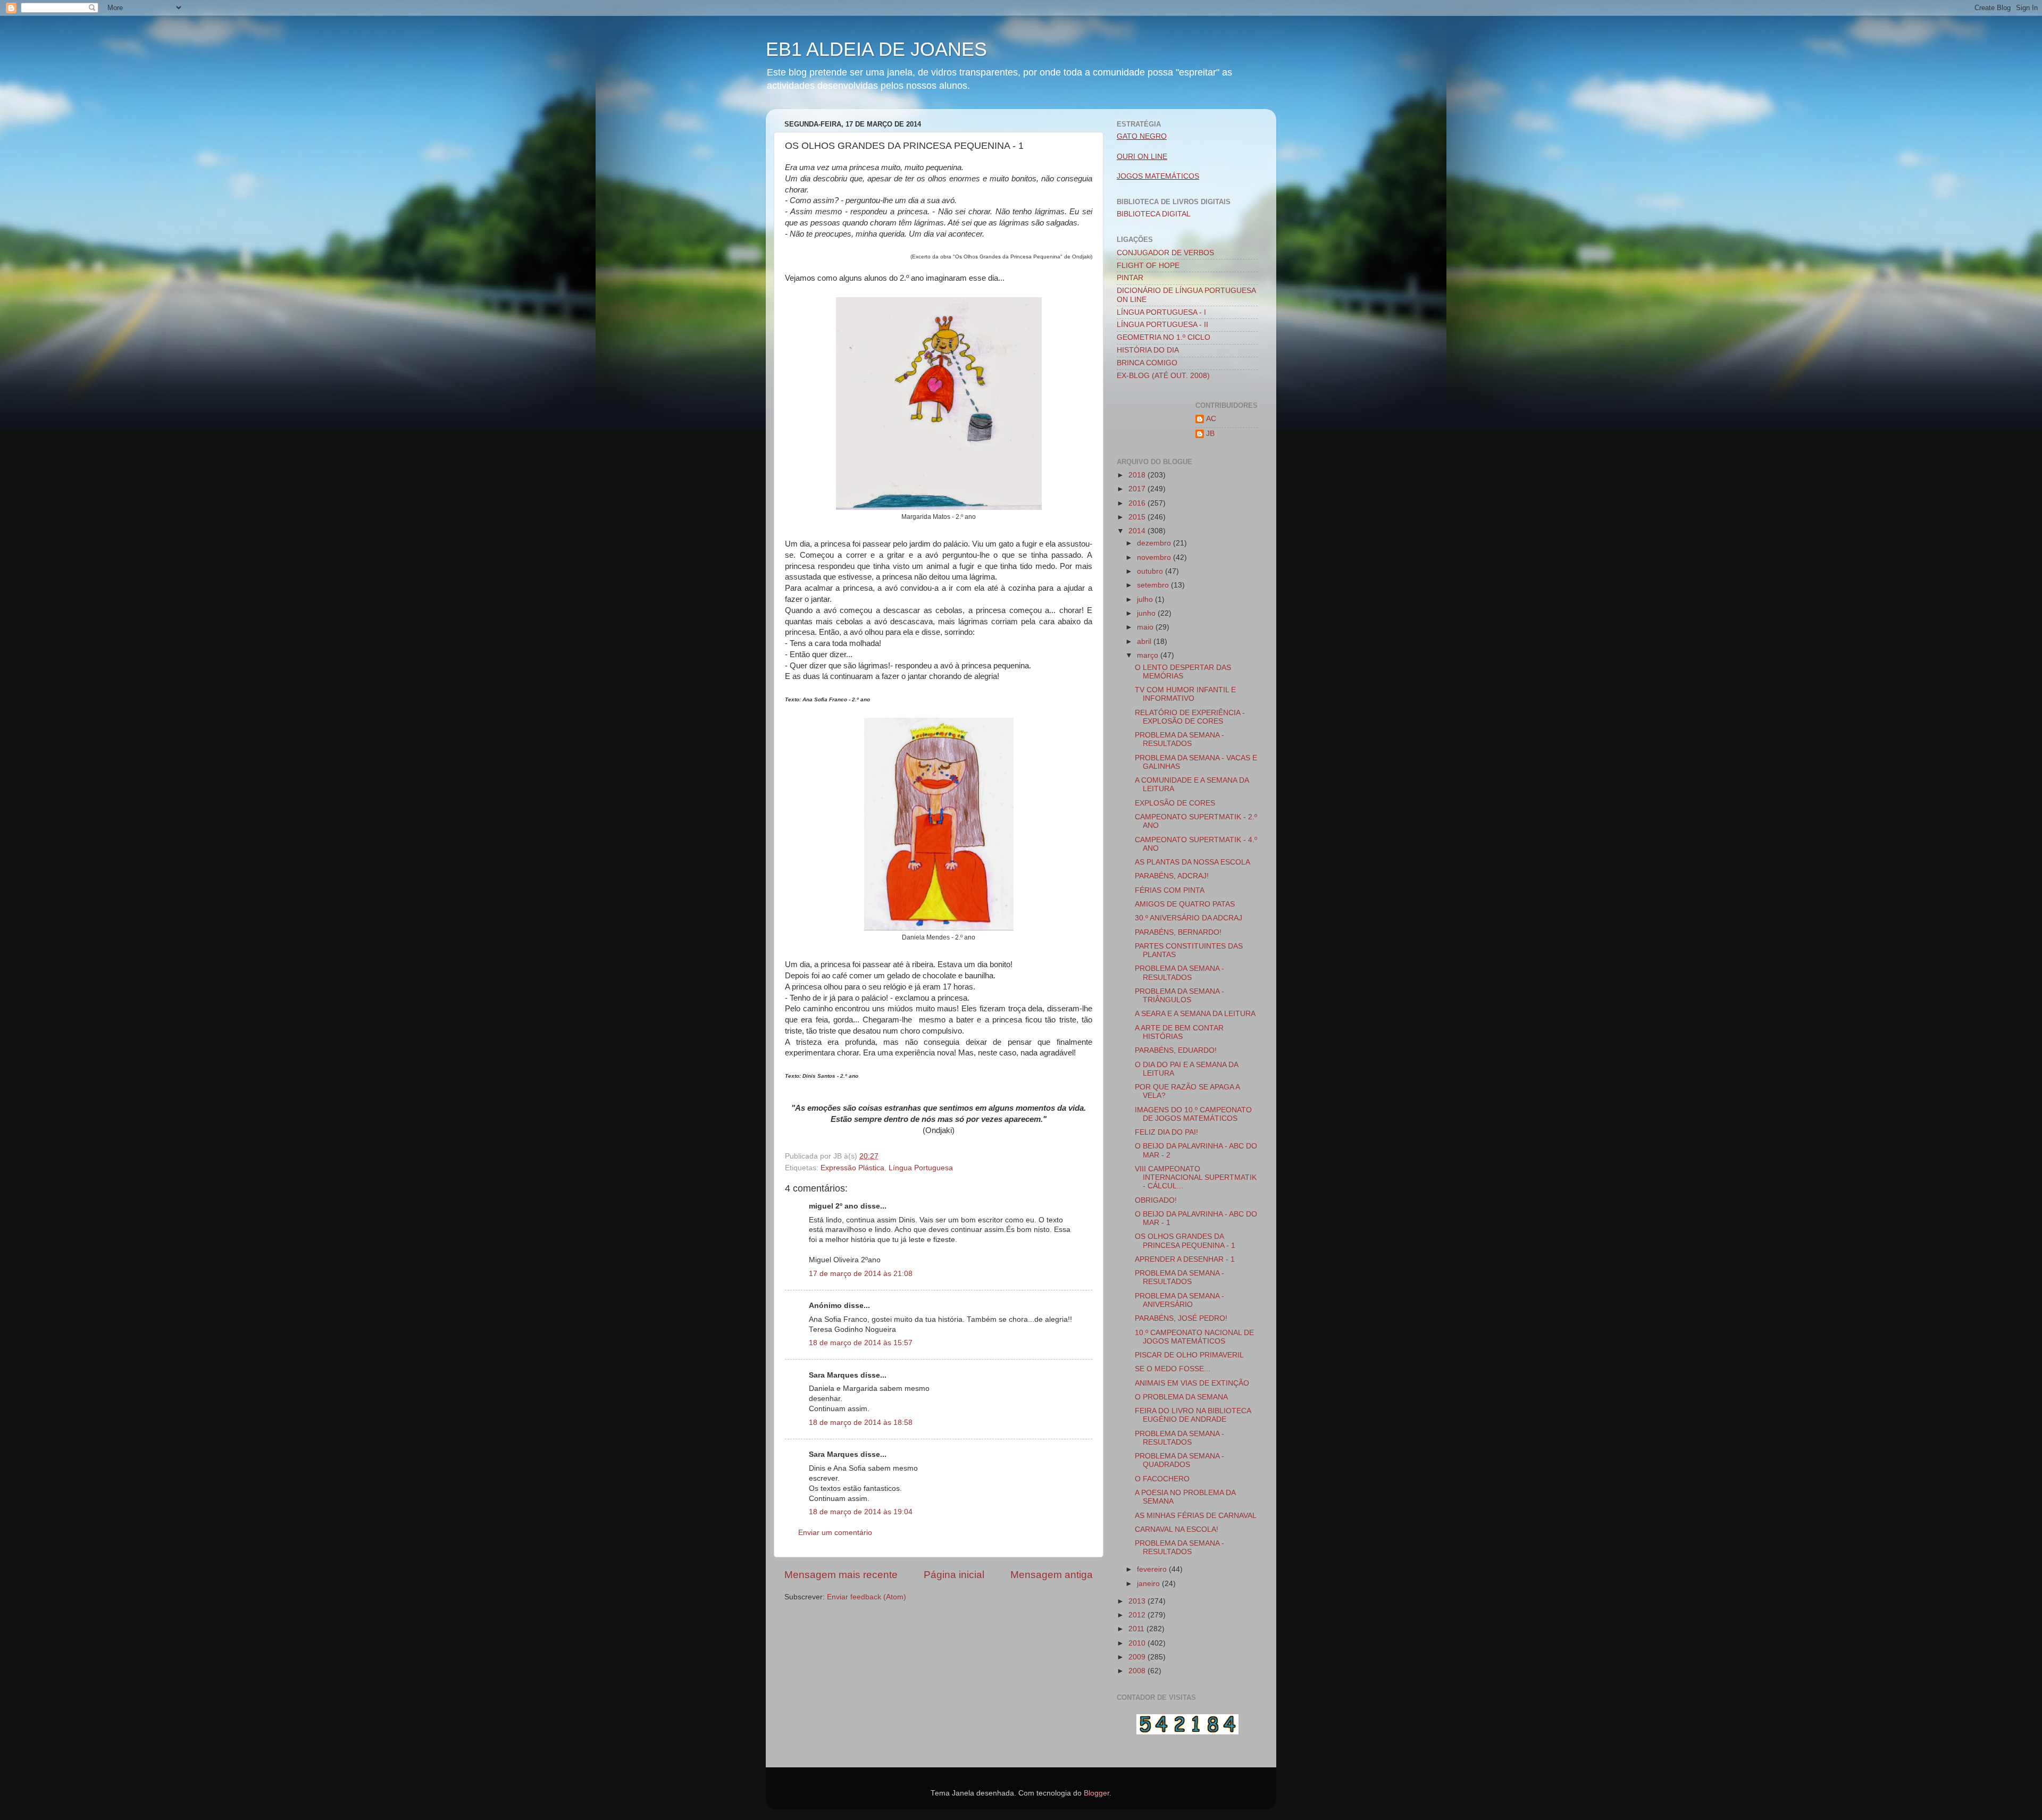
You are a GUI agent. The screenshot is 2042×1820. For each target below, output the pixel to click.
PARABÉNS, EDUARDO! (1176, 1050)
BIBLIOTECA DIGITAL (1154, 214)
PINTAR (1130, 278)
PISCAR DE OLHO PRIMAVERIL (1189, 1355)
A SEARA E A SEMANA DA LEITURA (1195, 1014)
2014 (1138, 531)
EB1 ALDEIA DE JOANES (876, 49)
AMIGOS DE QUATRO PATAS (1185, 904)
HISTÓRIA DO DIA (1148, 350)
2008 (1138, 1671)
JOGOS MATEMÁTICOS (1158, 176)
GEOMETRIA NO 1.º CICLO (1164, 337)
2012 (1138, 1615)
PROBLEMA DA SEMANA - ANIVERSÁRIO (1179, 1300)
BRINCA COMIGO (1147, 363)
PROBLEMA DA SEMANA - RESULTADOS (1179, 739)
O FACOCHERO (1162, 1479)
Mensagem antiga (1052, 1575)
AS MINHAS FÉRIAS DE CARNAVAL (1196, 1516)
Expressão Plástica (852, 1168)
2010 (1138, 1643)
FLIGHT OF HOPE (1148, 266)
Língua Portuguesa (921, 1168)
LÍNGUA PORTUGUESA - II (1162, 325)
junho (1147, 613)
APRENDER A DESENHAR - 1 (1185, 1259)
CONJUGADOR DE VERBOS (1165, 253)
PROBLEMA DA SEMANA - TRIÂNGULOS (1179, 996)
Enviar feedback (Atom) (867, 1597)
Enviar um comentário (835, 1533)
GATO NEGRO (1142, 136)
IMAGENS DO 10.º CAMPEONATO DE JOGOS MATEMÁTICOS (1193, 1114)
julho (1146, 599)
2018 (1138, 475)
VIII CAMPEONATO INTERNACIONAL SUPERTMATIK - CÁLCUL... (1196, 1177)
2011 (1137, 1629)
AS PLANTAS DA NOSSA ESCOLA (1192, 862)
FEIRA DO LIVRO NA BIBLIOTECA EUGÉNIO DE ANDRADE (1193, 1415)
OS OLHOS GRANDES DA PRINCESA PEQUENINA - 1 (1185, 1241)
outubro (1151, 571)
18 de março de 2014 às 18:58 (861, 1423)
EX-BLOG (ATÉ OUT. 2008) (1163, 376)
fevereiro (1153, 1569)
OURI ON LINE (1142, 157)
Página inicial (954, 1575)
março (1149, 655)
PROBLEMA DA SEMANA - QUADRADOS (1179, 1460)
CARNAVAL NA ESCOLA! (1177, 1529)
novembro (1155, 557)
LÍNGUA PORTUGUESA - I (1161, 312)
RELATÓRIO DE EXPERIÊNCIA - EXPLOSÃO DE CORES (1190, 717)
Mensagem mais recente (841, 1575)
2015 (1138, 517)
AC (1211, 419)
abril (1145, 641)
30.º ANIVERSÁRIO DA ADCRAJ (1189, 918)
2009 (1138, 1657)
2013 (1138, 1601)
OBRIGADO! (1156, 1200)
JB (1210, 434)
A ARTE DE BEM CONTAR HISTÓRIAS (1179, 1032)
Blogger (1097, 1793)
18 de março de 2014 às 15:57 (861, 1343)
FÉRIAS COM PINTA (1170, 890)
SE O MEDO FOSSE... (1173, 1369)
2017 (1138, 489)
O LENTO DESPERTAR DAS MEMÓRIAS (1183, 672)
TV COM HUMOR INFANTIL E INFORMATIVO (1185, 694)
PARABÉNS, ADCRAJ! (1172, 876)
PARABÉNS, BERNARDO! (1178, 932)
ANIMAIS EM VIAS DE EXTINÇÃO (1192, 1383)
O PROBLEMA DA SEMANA (1181, 1397)
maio (1146, 627)
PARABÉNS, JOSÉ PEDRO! (1181, 1318)
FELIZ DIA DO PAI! (1166, 1132)
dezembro (1155, 543)
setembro (1154, 585)
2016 (1138, 503)
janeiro (1149, 1584)
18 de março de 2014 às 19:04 (861, 1512)
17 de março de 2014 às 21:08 (861, 1274)
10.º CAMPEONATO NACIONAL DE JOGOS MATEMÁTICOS (1194, 1337)
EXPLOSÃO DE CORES (1175, 803)
